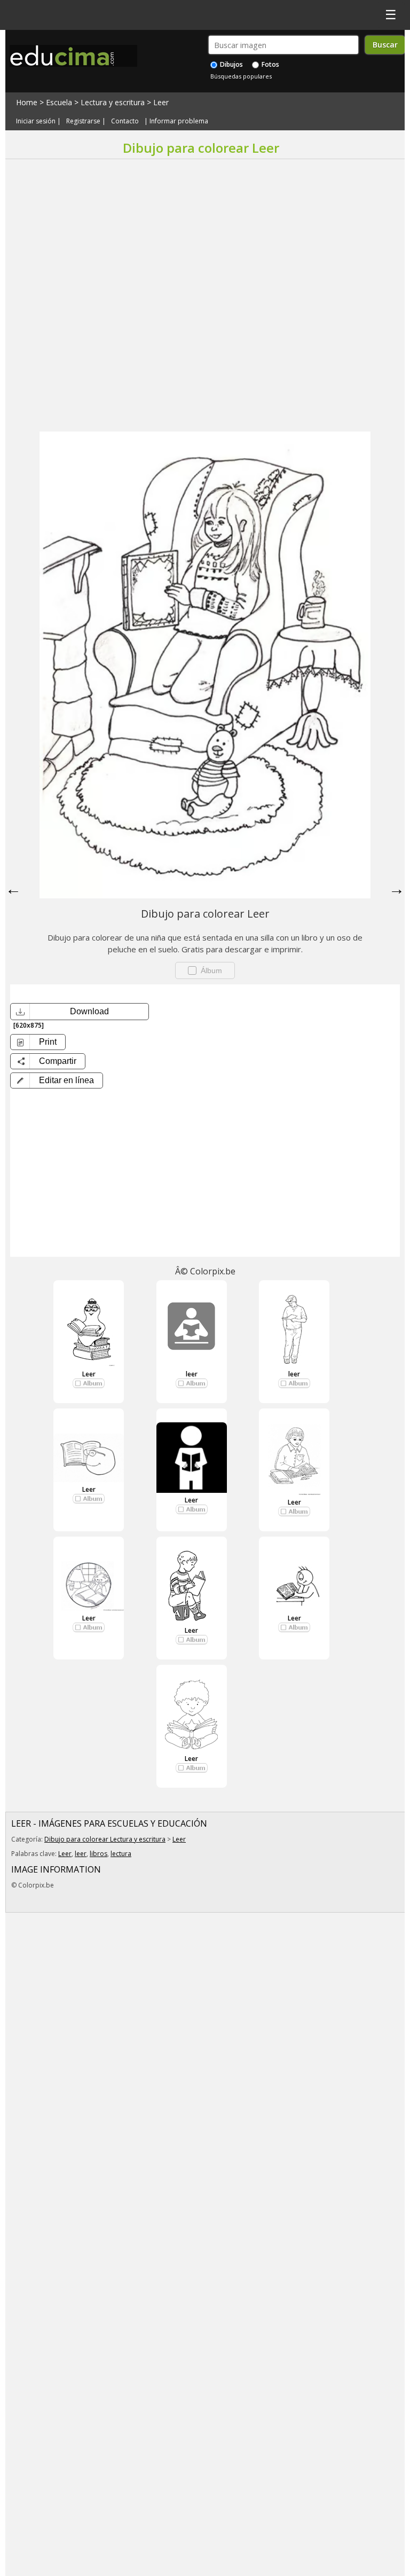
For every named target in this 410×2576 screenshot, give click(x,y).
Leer (161, 102)
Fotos (270, 64)
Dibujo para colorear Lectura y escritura (105, 1839)
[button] (57, 1080)
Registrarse (83, 121)
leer (192, 1374)
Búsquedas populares (241, 76)
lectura (121, 1854)
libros (98, 1854)
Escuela (59, 102)
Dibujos (231, 64)
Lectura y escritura (113, 102)
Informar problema (179, 121)
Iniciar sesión (36, 121)
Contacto (125, 121)
